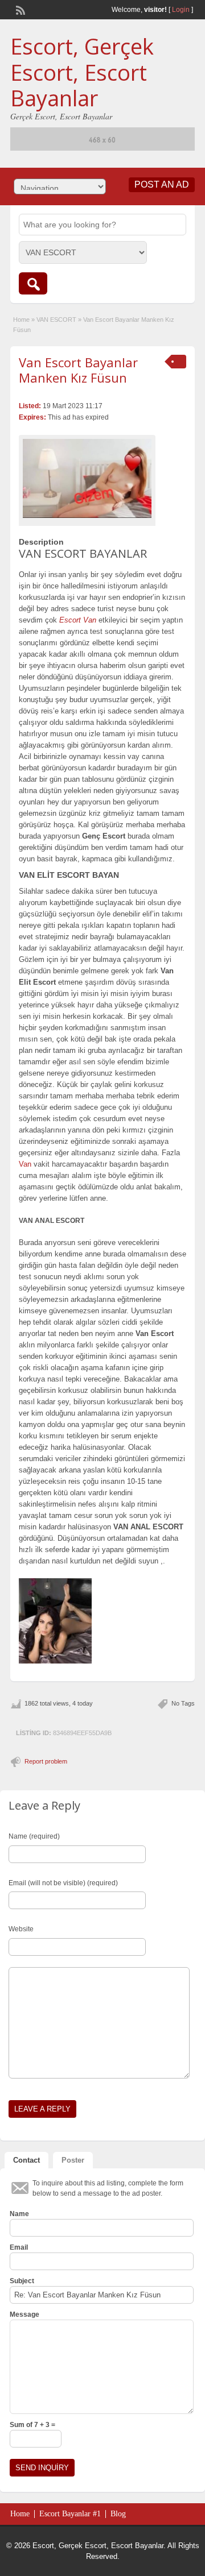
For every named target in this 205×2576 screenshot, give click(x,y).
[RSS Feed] (19, 9)
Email (19, 2247)
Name (19, 2214)
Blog (118, 2514)
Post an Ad (162, 184)
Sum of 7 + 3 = (32, 2425)
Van (25, 1164)
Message (24, 2314)
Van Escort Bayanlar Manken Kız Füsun (78, 370)
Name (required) (34, 1836)
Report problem (46, 1761)
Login (181, 10)
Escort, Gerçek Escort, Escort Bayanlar (82, 72)
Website (21, 1929)
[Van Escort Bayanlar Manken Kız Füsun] (87, 478)
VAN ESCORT (56, 320)
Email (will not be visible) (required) (63, 1883)
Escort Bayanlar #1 (70, 2514)
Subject (22, 2281)
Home (21, 320)
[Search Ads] (33, 283)
